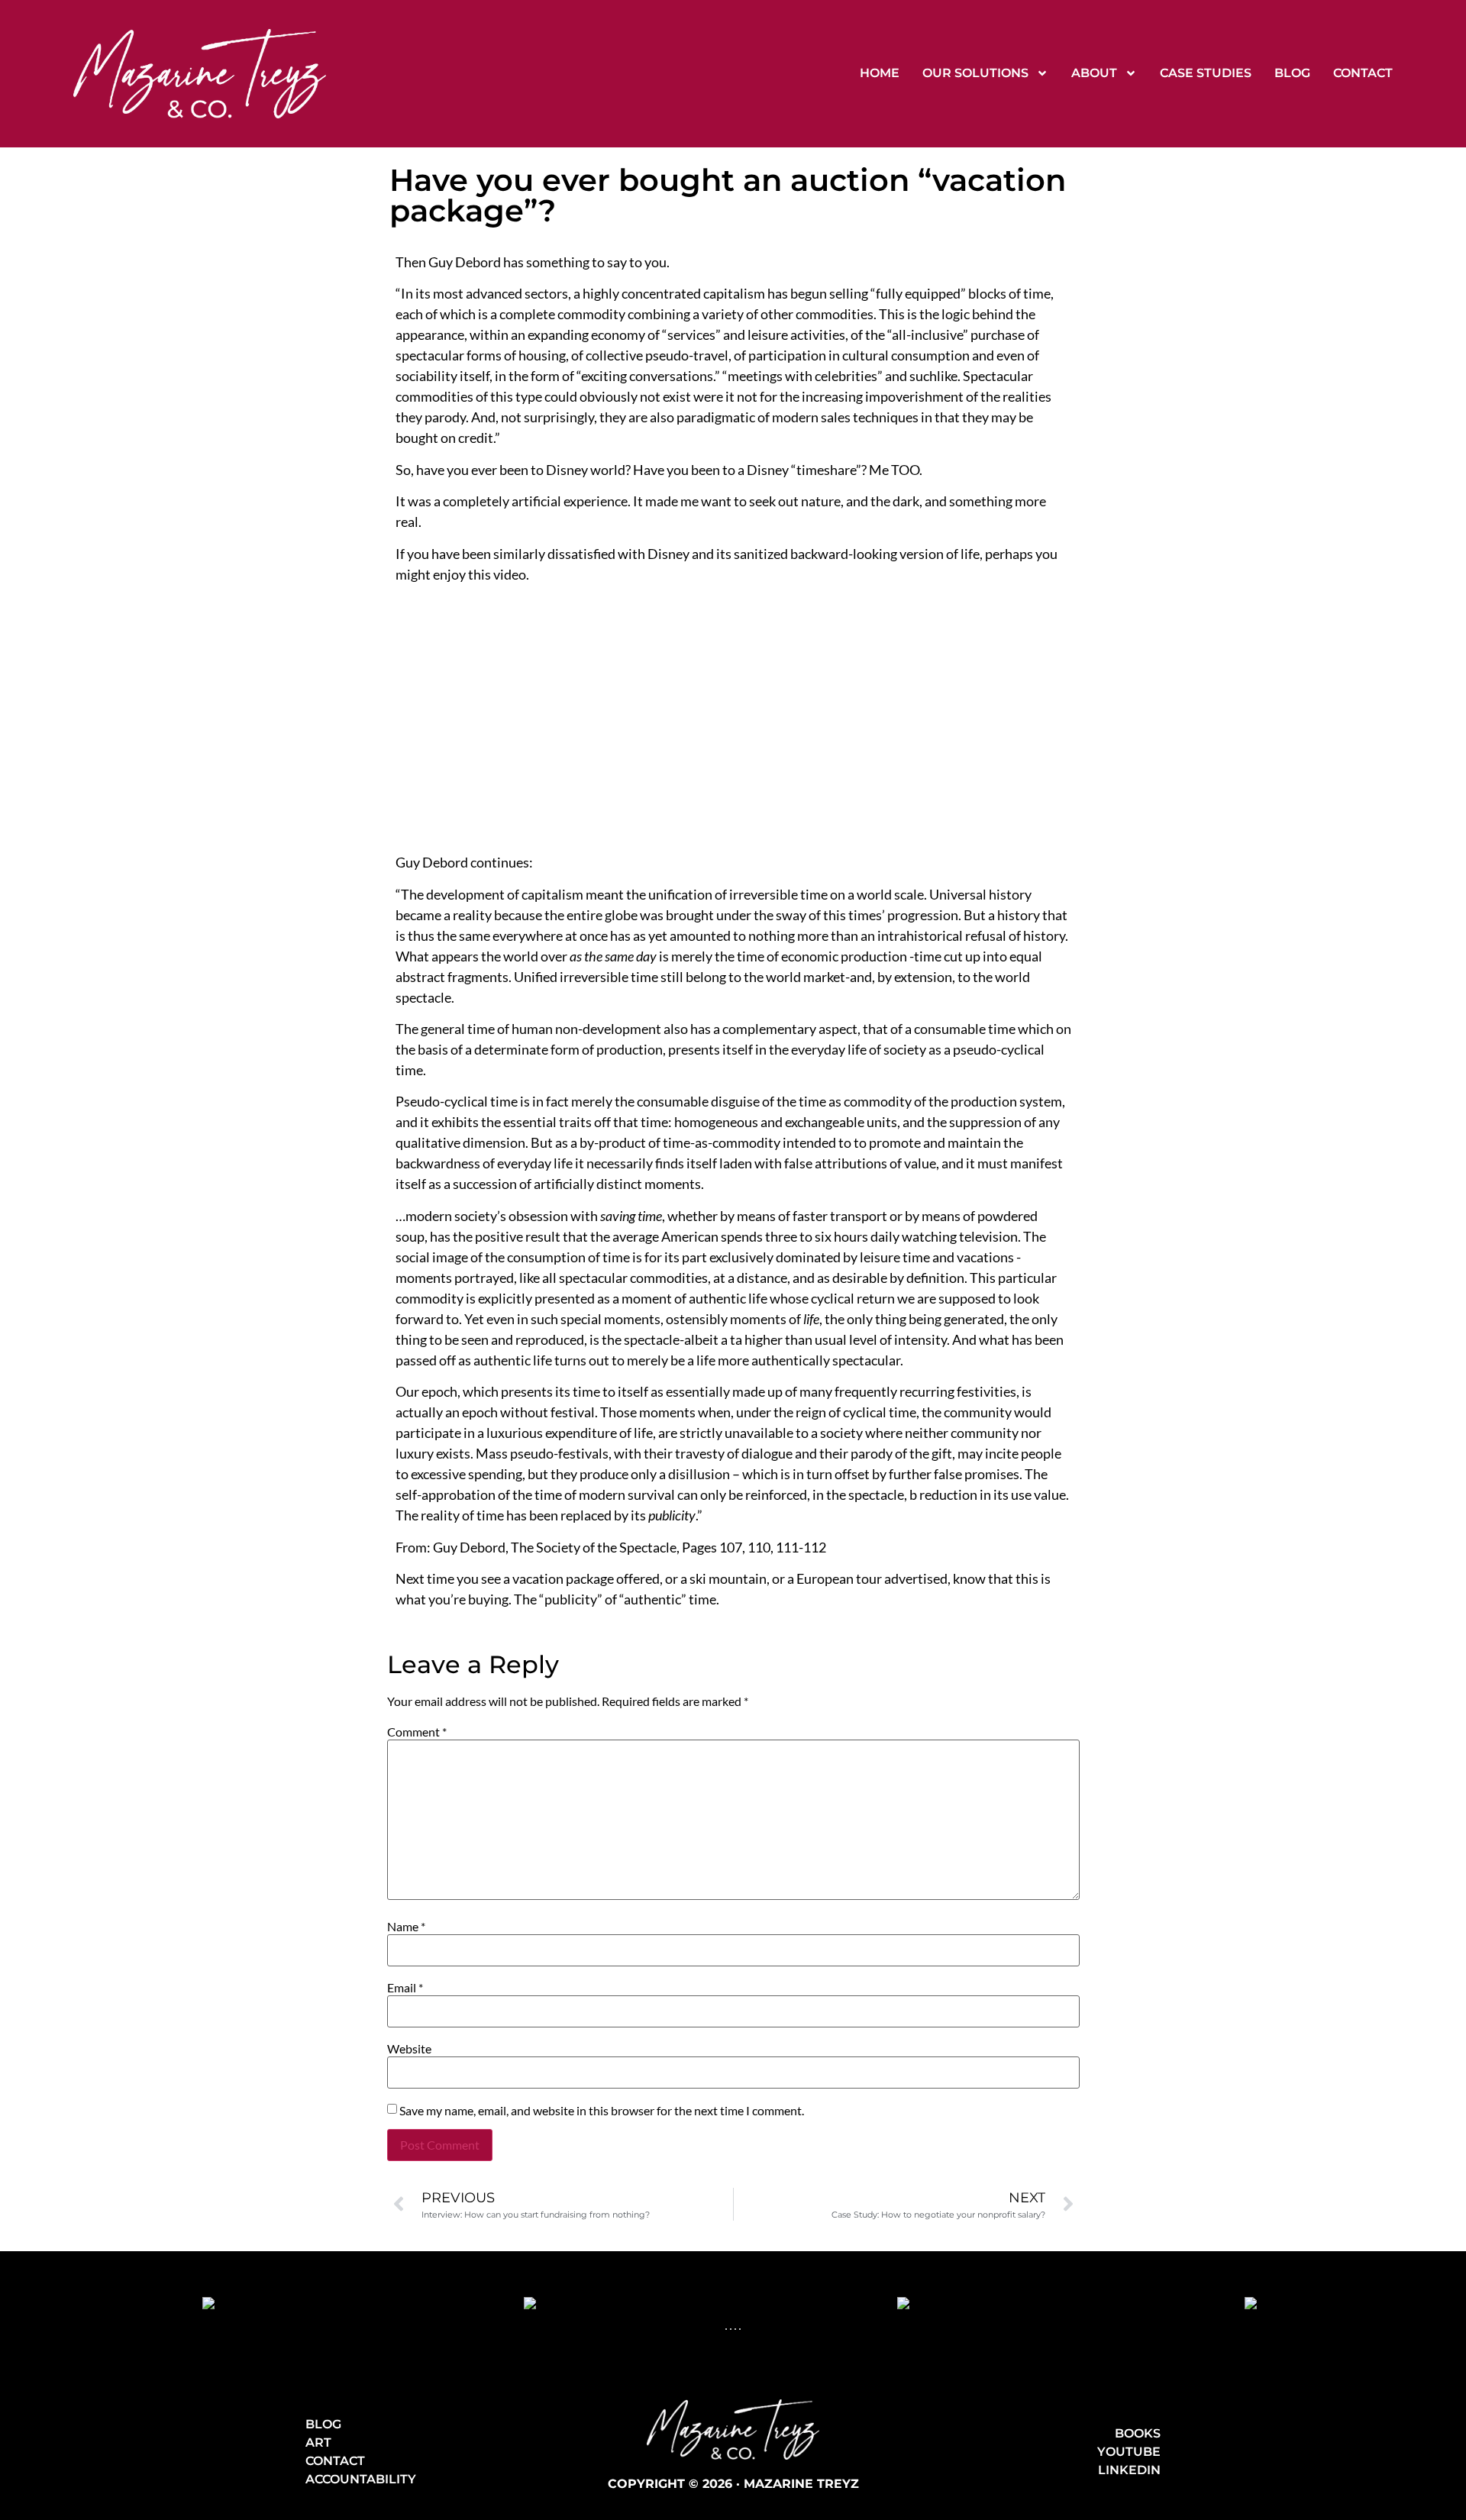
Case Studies (1206, 73)
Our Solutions (975, 73)
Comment (417, 1732)
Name (406, 1927)
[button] (726, 2329)
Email (405, 1988)
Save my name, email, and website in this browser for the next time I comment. (602, 2111)
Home (880, 73)
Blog (1292, 73)
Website (409, 2049)
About (1094, 73)
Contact (1363, 73)
